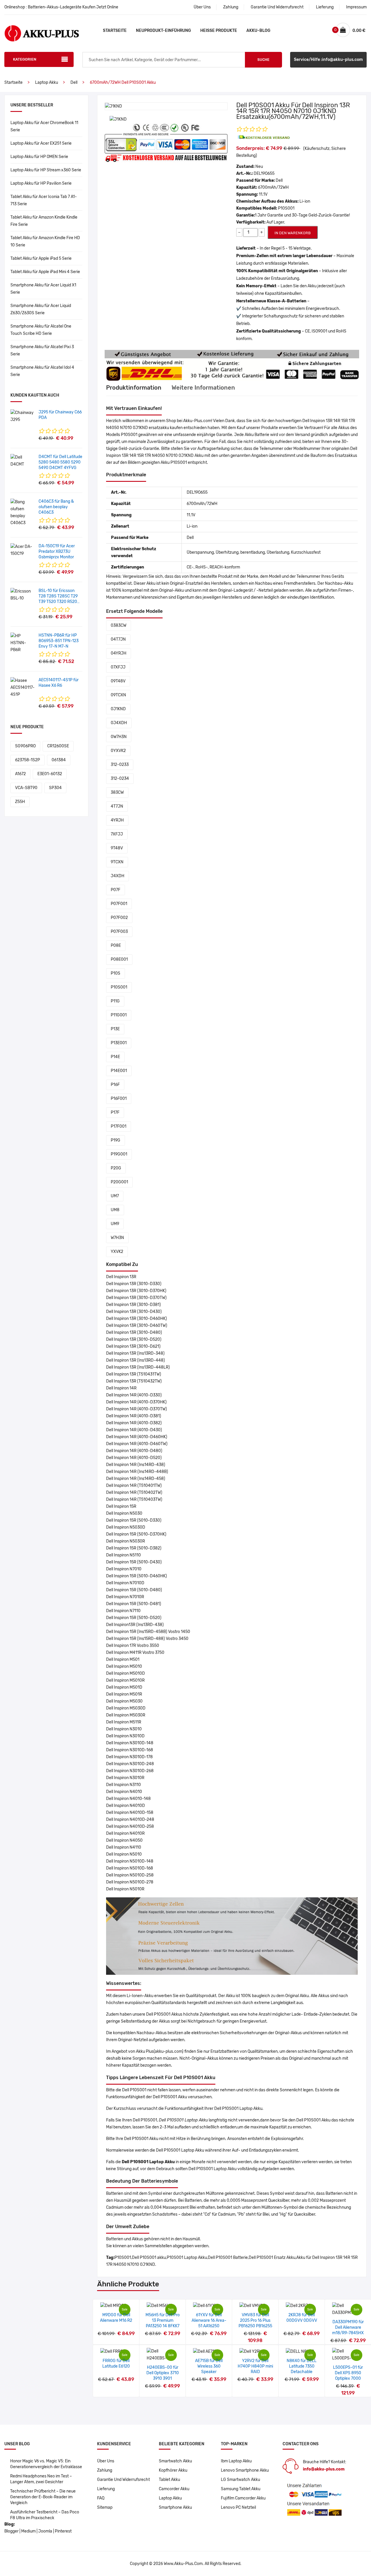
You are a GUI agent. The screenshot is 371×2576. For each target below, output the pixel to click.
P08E (116, 945)
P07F (116, 890)
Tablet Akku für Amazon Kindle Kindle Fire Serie (44, 221)
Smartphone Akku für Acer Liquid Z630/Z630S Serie (41, 309)
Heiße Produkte (219, 31)
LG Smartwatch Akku (240, 2480)
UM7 (115, 1196)
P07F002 (119, 918)
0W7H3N (119, 737)
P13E (115, 1029)
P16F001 (119, 1099)
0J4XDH (119, 723)
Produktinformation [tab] (134, 388)
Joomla (45, 2531)
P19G (116, 1140)
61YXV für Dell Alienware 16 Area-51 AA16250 (209, 2320)
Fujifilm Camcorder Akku (243, 2498)
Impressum (356, 7)
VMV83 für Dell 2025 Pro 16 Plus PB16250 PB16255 (255, 2320)
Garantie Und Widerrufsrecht (277, 7)
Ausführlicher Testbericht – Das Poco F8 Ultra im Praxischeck (45, 2515)
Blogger (11, 2531)
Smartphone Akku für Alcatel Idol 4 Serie (42, 371)
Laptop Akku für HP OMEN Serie (39, 157)
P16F (115, 1085)
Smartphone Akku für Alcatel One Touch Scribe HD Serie (41, 330)
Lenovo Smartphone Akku (245, 2470)
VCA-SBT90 (26, 788)
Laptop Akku (47, 82)
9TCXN (117, 862)
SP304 (55, 788)
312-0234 (120, 779)
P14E (115, 1057)
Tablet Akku (169, 2480)
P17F (115, 1112)
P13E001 (119, 1043)
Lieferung (325, 7)
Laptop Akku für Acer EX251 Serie (41, 143)
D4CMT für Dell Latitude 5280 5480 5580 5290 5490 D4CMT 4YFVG (60, 462)
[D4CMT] (22, 461)
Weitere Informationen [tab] (203, 388)
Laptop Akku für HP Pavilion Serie (41, 183)
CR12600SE (58, 746)
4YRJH (117, 820)
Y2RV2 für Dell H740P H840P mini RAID (255, 2366)
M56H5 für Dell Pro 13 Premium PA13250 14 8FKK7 (163, 2320)
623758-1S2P (28, 760)
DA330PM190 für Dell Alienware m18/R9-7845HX (348, 2327)
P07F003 (119, 932)
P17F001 (119, 1126)
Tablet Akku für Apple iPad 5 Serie (41, 258)
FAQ (101, 2498)
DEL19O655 (264, 174)
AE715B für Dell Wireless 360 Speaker (209, 2366)
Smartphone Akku (175, 2507)
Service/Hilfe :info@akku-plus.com (328, 60)
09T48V (118, 681)
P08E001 (119, 959)
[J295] (22, 416)
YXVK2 (117, 1252)
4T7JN (117, 806)
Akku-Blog (258, 31)
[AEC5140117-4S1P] (22, 687)
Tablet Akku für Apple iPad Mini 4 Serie (45, 272)
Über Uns (202, 7)
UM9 (115, 1224)
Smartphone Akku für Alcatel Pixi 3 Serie (42, 350)
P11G (115, 1001)
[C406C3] (22, 512)
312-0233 (120, 765)
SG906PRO (25, 746)
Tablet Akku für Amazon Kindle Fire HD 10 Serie (45, 241)
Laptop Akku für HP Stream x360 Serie (46, 170)
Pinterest (63, 2531)
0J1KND (118, 709)
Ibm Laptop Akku (236, 2461)
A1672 (20, 774)
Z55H (20, 802)
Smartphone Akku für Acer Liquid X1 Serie (43, 289)
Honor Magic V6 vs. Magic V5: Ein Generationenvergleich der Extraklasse (46, 2464)
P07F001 (119, 904)
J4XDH (118, 876)
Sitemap (105, 2507)
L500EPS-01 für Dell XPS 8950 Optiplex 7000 (348, 2373)
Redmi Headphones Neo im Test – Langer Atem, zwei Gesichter (41, 2479)
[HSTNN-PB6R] (22, 643)
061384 (59, 760)
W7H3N (117, 1238)
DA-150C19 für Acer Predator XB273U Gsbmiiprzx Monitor (57, 552)
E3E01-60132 (50, 774)
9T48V (117, 848)
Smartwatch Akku (175, 2461)
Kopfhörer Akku (173, 2470)
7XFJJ (117, 834)
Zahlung (231, 7)
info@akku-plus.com (324, 2469)
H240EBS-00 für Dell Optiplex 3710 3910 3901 (163, 2373)
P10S (116, 973)
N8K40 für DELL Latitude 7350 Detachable (302, 2366)
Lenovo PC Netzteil (238, 2507)
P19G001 (119, 1154)
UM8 (115, 1210)
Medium (28, 2531)
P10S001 (119, 987)
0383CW (119, 625)
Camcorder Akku (174, 2489)
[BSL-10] (22, 595)
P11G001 (119, 1015)
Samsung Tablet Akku (241, 2489)
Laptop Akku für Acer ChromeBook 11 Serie (44, 126)
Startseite (115, 31)
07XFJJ (118, 667)
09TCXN (118, 695)
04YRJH (119, 653)
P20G (116, 1168)
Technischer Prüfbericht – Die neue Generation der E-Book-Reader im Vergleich (43, 2497)
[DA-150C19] (22, 550)
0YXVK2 (118, 751)
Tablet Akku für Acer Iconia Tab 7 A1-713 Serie (44, 200)
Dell (74, 82)
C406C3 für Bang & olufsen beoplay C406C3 (56, 507)
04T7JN (118, 639)
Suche (263, 60)
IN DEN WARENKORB (293, 233)
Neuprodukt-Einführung (163, 31)
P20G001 (119, 1182)
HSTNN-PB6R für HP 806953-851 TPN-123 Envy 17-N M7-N (59, 641)
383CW (117, 792)
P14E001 (119, 1071)
